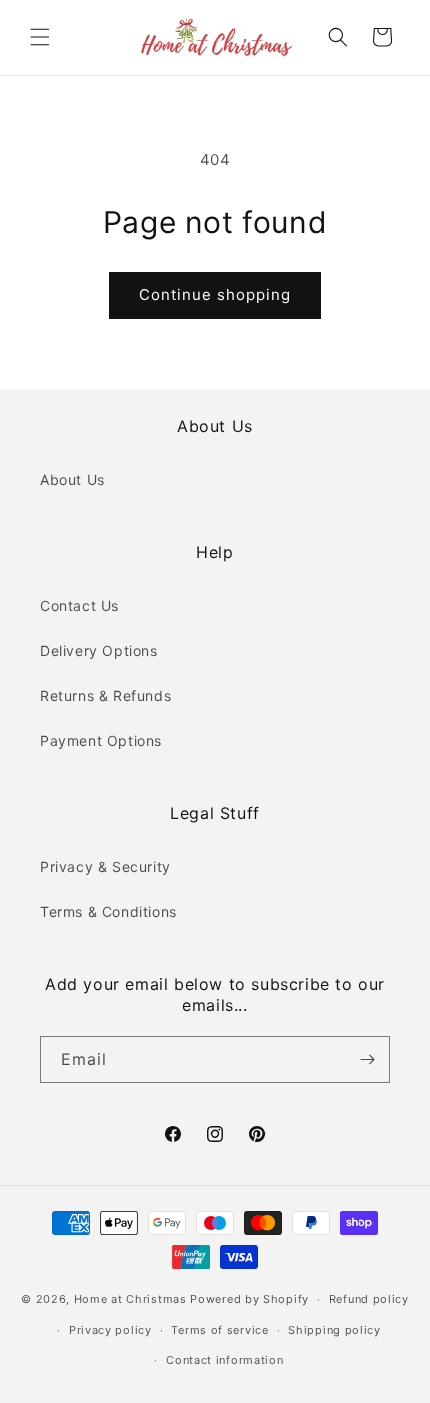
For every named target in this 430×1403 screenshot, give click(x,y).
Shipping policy (334, 1330)
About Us (72, 479)
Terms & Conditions (108, 911)
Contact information (224, 1360)
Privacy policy (110, 1330)
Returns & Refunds (105, 695)
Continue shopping (215, 294)
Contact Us (79, 605)
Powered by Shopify (249, 1299)
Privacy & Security (105, 866)
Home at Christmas (130, 1299)
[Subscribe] (367, 1059)
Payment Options (101, 740)
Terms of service (219, 1330)
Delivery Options (99, 650)
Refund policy (369, 1299)
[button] (40, 37)
